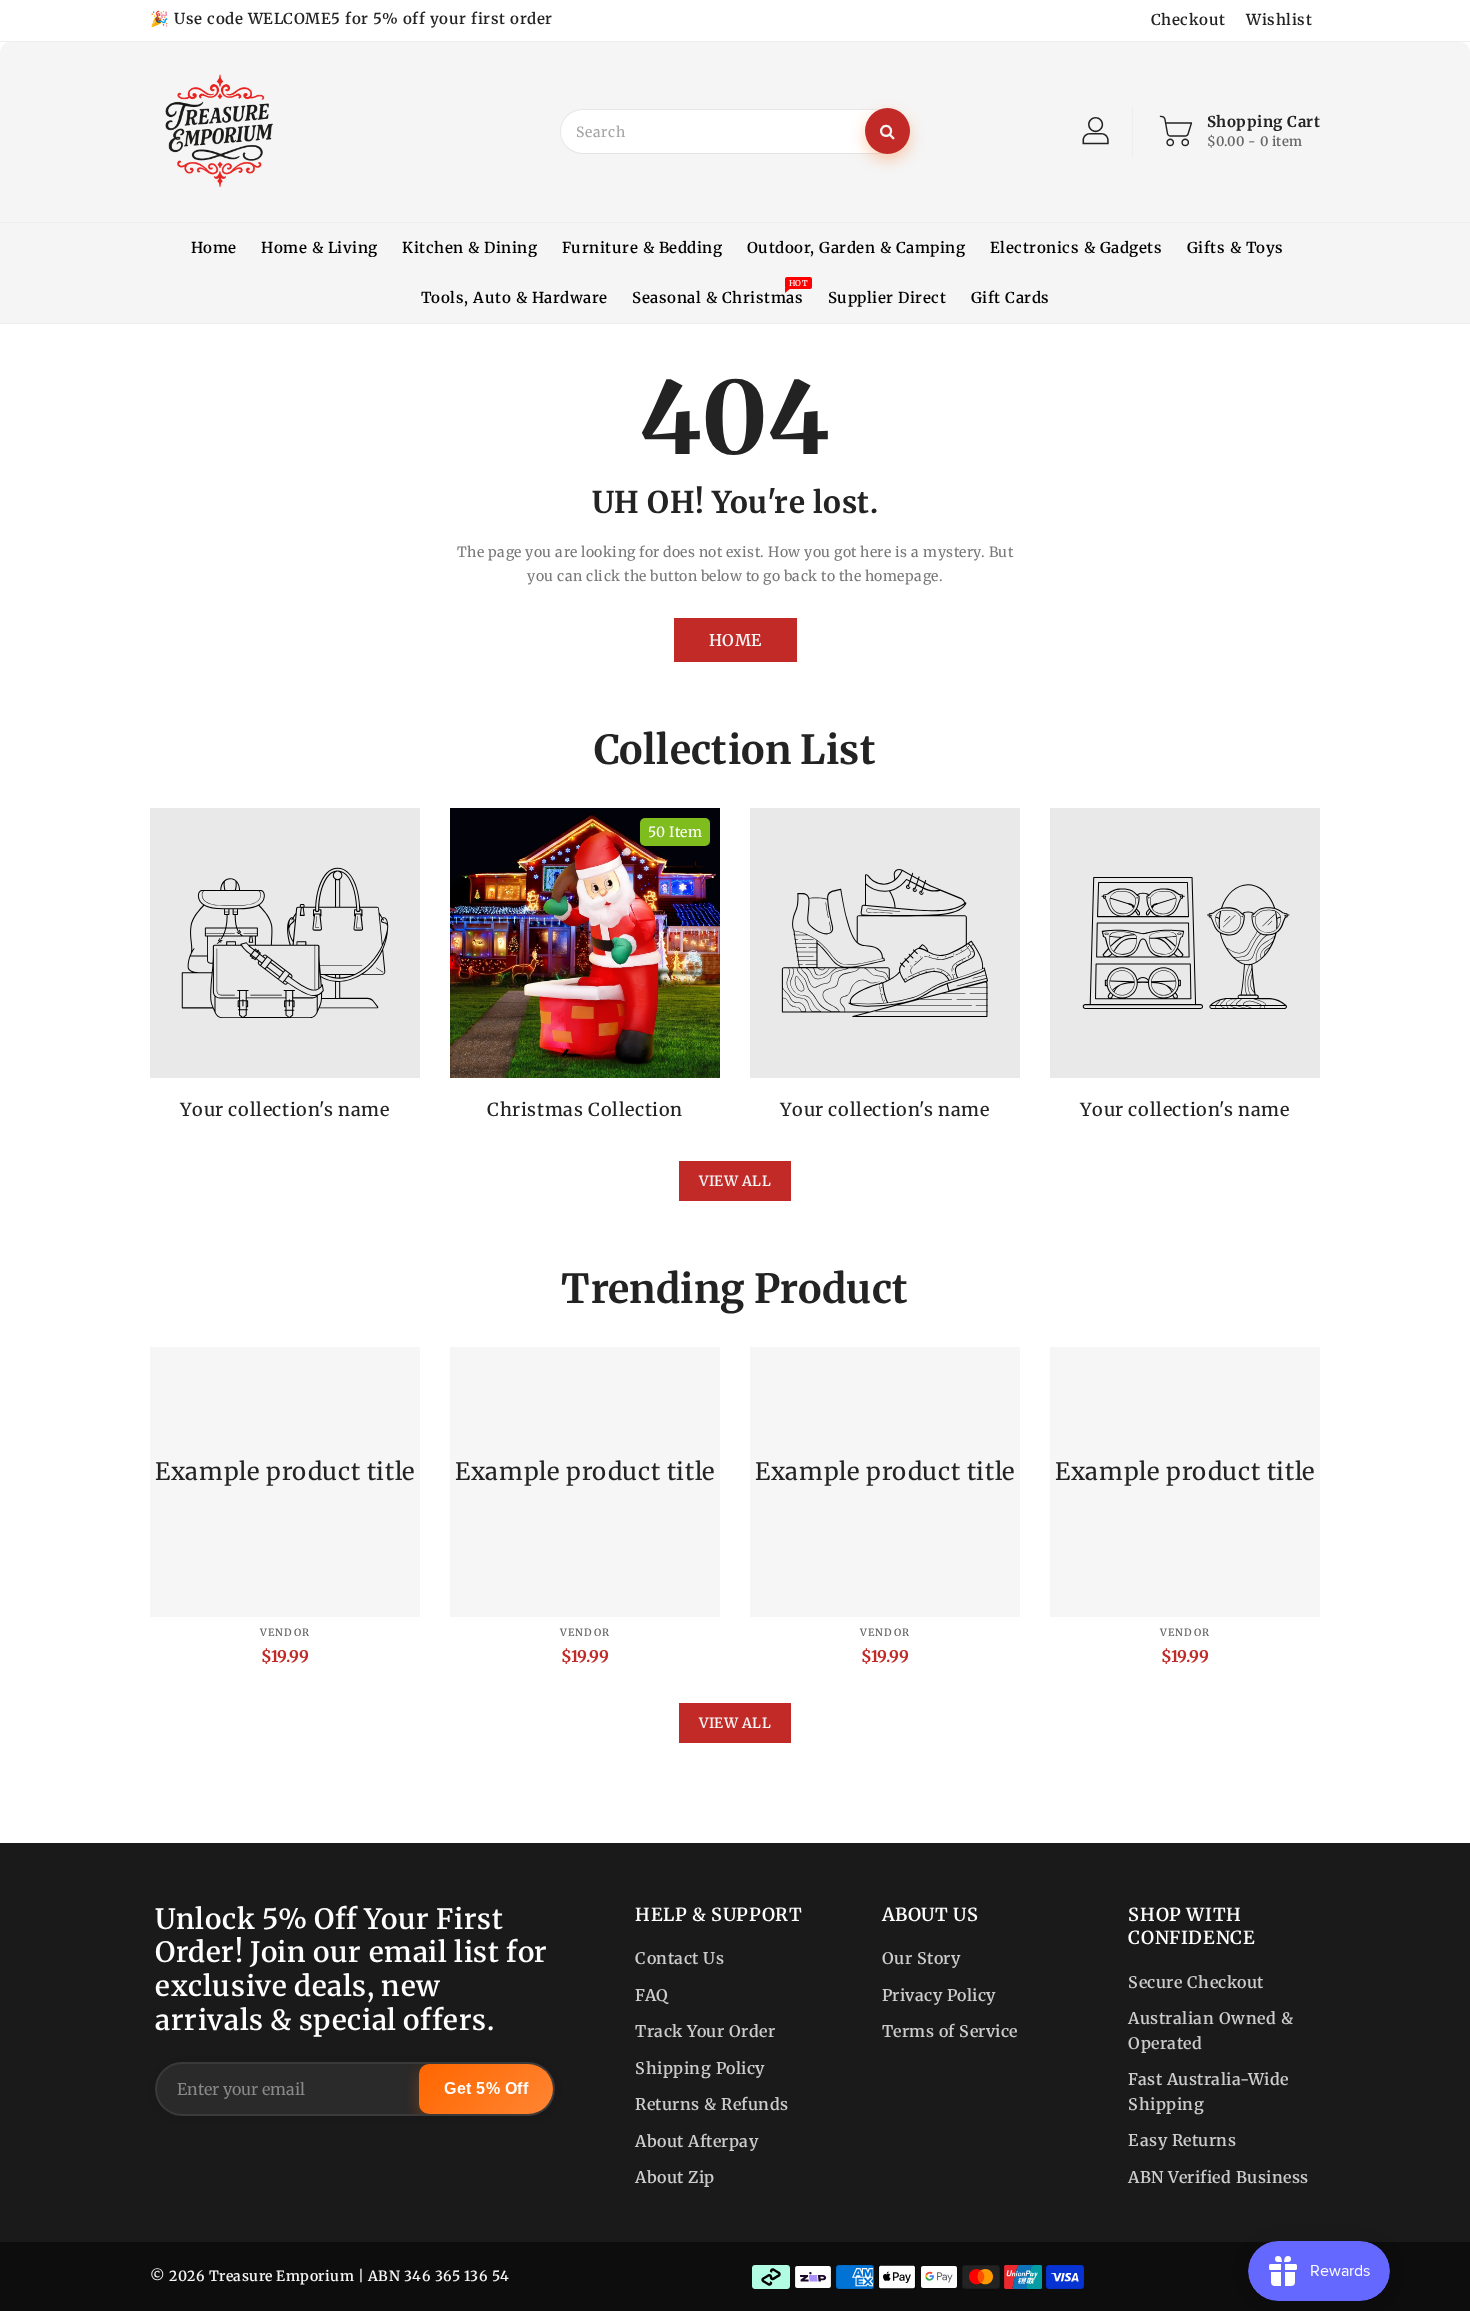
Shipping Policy (700, 2068)
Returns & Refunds (712, 2104)
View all (735, 1181)
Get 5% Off (486, 2088)
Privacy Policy (939, 1995)
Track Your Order (705, 2031)
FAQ (652, 1995)
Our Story (921, 1958)
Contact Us (679, 1958)
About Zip (675, 2177)
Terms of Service (950, 2031)
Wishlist (1279, 19)
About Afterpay (696, 2141)
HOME (735, 640)
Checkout (1188, 19)
